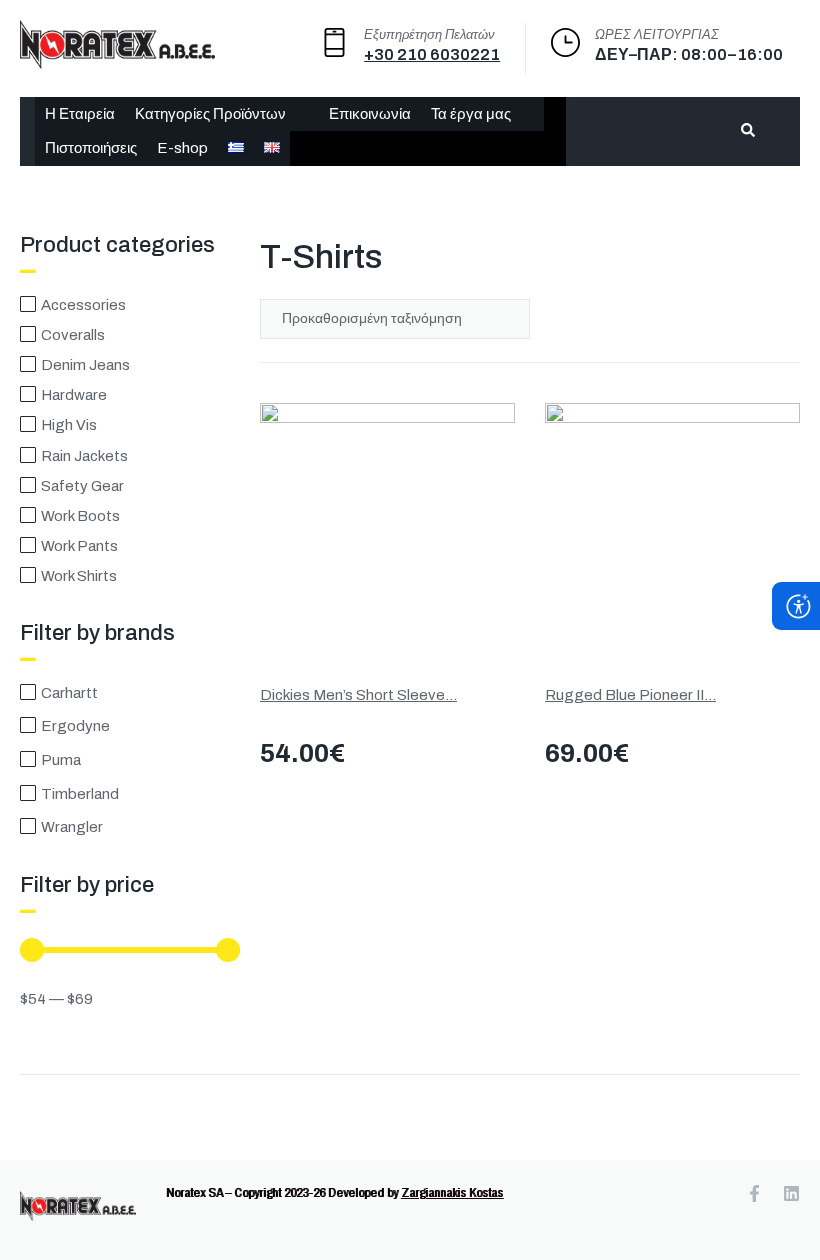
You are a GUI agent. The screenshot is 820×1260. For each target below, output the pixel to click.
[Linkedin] (791, 1193)
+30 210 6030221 (432, 54)
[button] (222, 114)
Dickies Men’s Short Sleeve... (358, 695)
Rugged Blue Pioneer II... (630, 695)
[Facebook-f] (754, 1193)
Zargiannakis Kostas (452, 1192)
